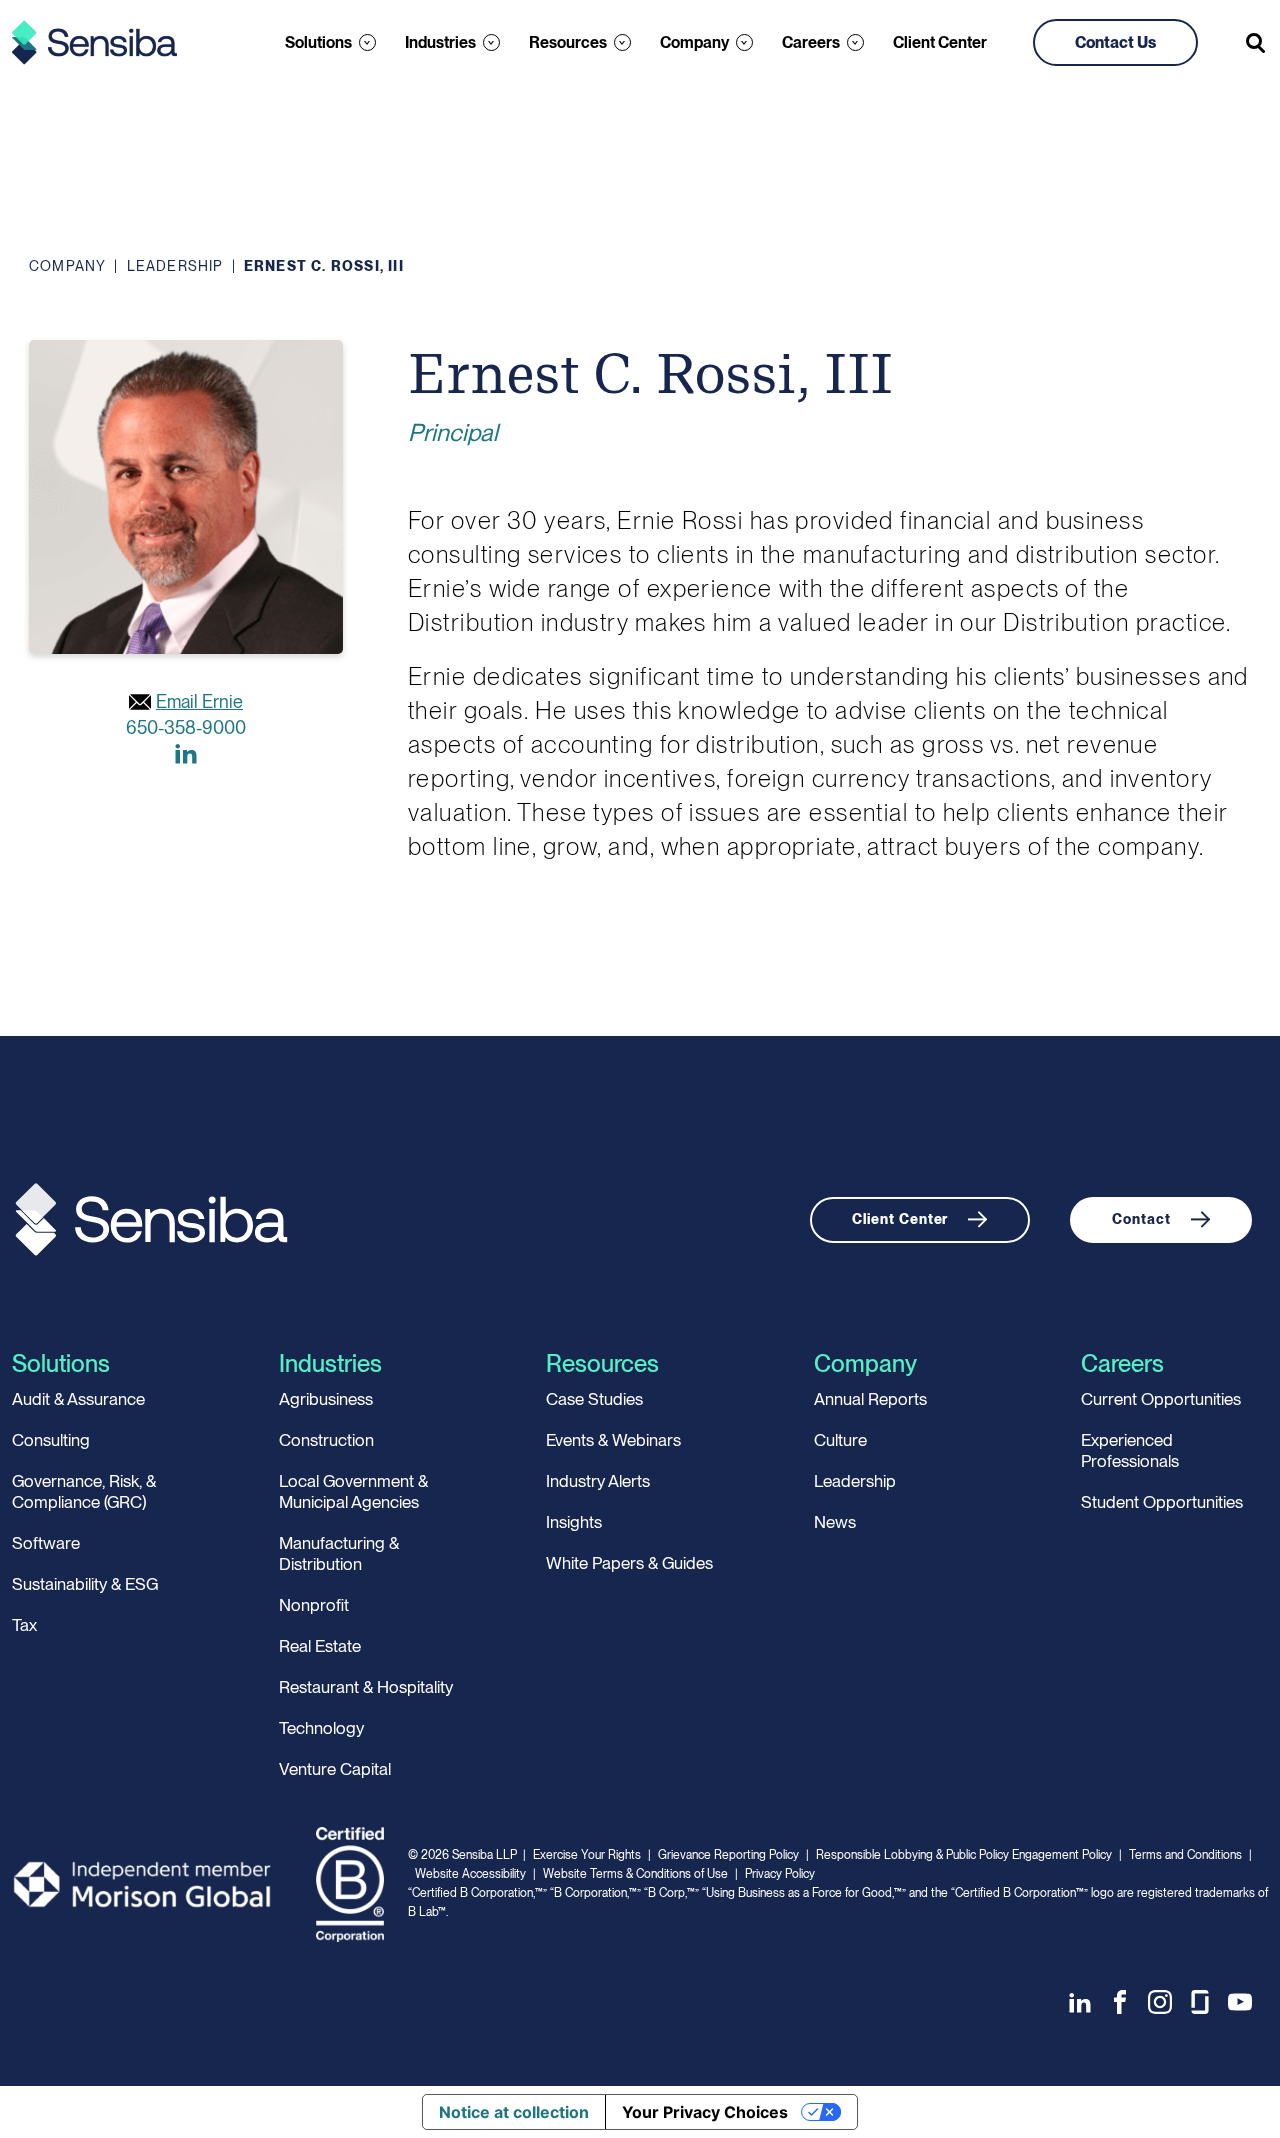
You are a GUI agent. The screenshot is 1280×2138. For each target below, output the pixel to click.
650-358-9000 (186, 727)
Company (694, 42)
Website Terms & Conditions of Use (635, 1874)
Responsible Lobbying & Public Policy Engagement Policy (964, 1855)
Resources (568, 42)
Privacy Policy (780, 1874)
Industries (440, 42)
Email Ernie (199, 701)
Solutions (318, 42)
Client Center (940, 42)
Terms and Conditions (1185, 1855)
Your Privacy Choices (705, 2112)
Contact (1141, 1219)
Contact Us (1115, 42)
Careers (811, 42)
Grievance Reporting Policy (728, 1855)
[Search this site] (1257, 43)
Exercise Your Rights (587, 1855)
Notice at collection (514, 2112)
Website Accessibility (470, 1874)
